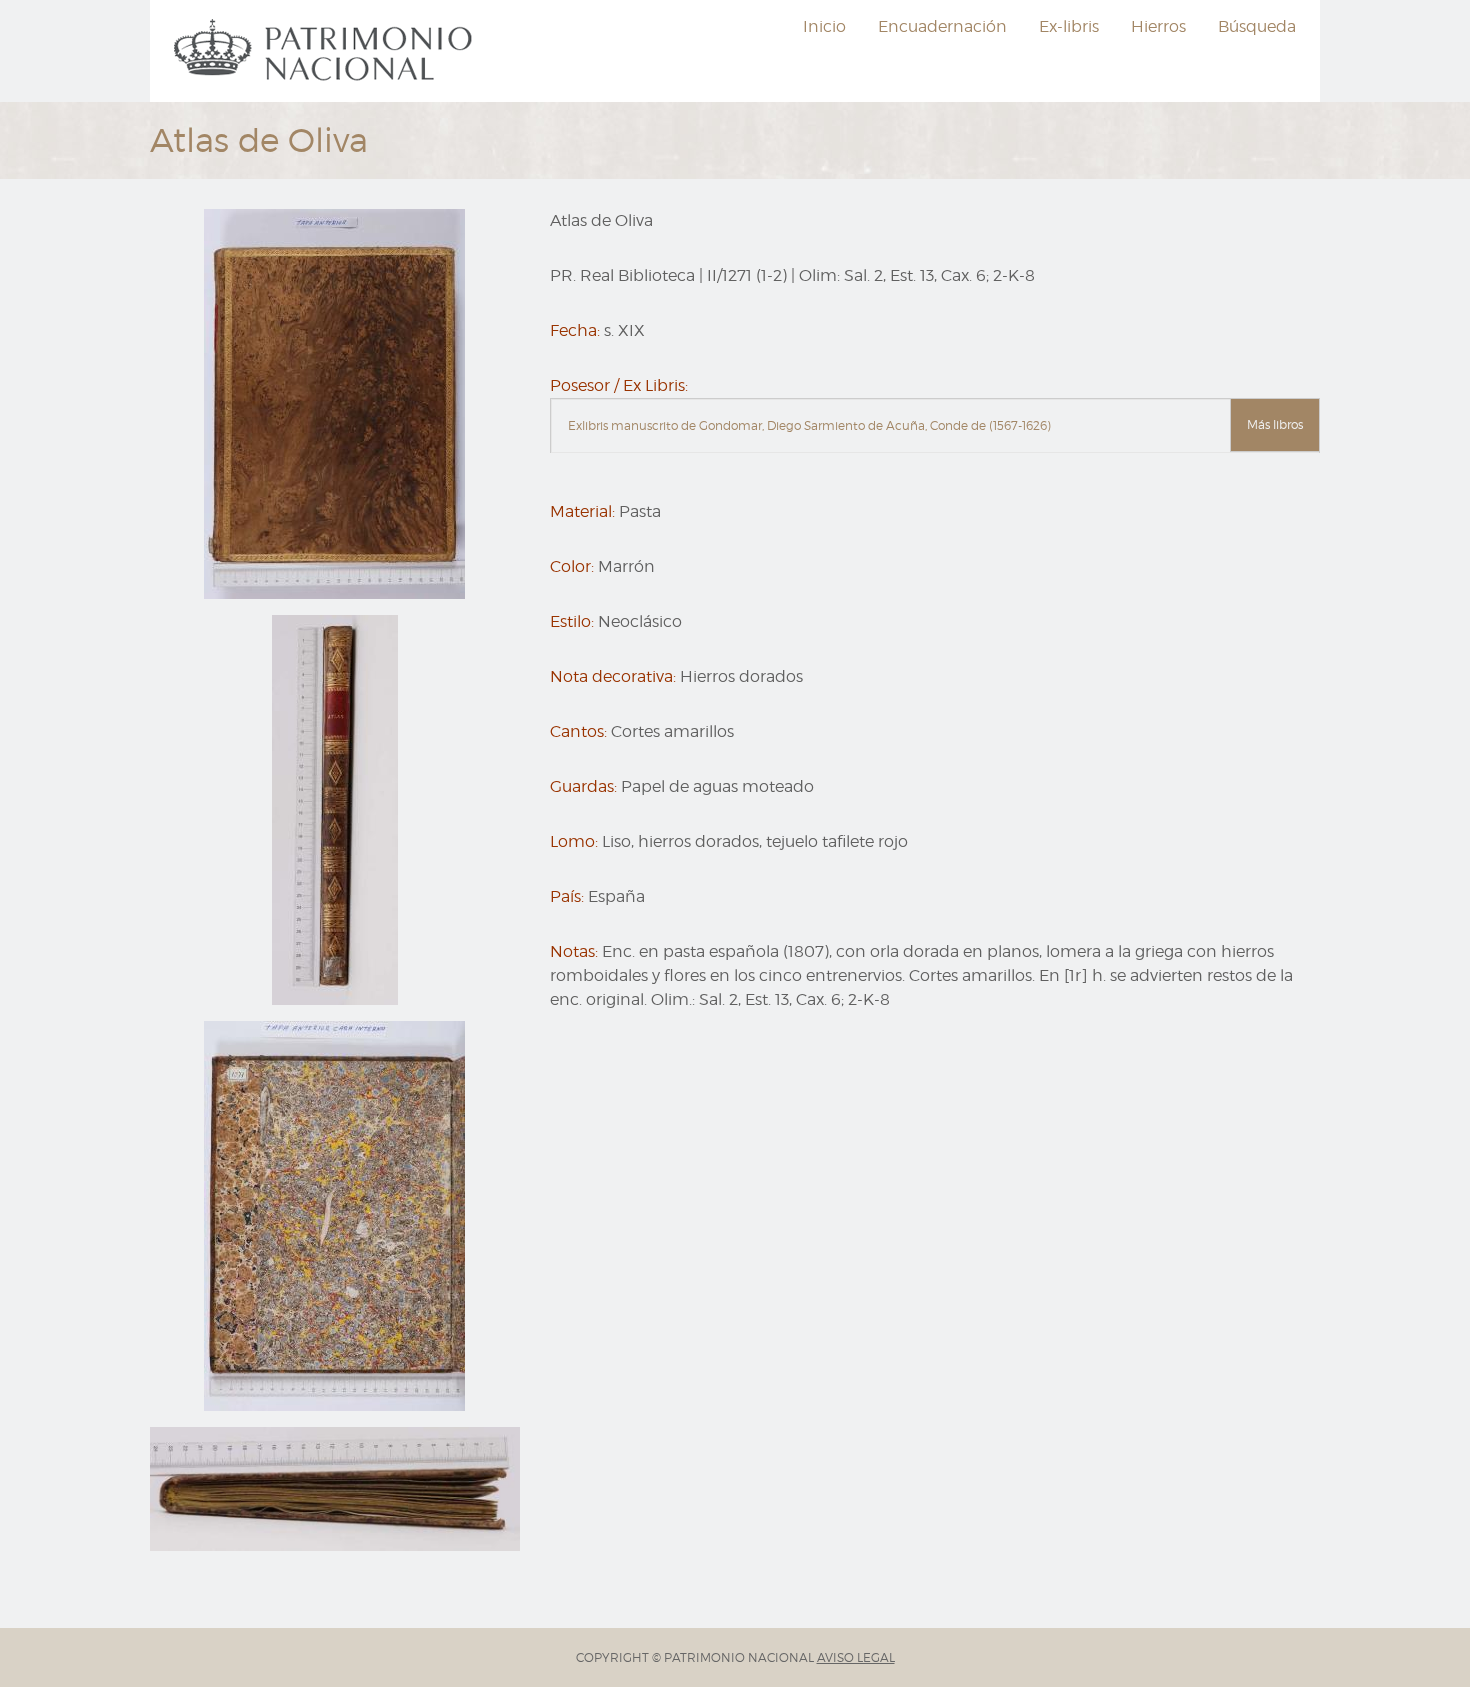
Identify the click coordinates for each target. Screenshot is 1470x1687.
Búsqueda (1257, 26)
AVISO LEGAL (856, 1657)
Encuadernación (942, 26)
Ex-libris (1069, 26)
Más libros (1275, 424)
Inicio (824, 26)
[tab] (935, 426)
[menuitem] (326, 51)
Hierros (1158, 26)
